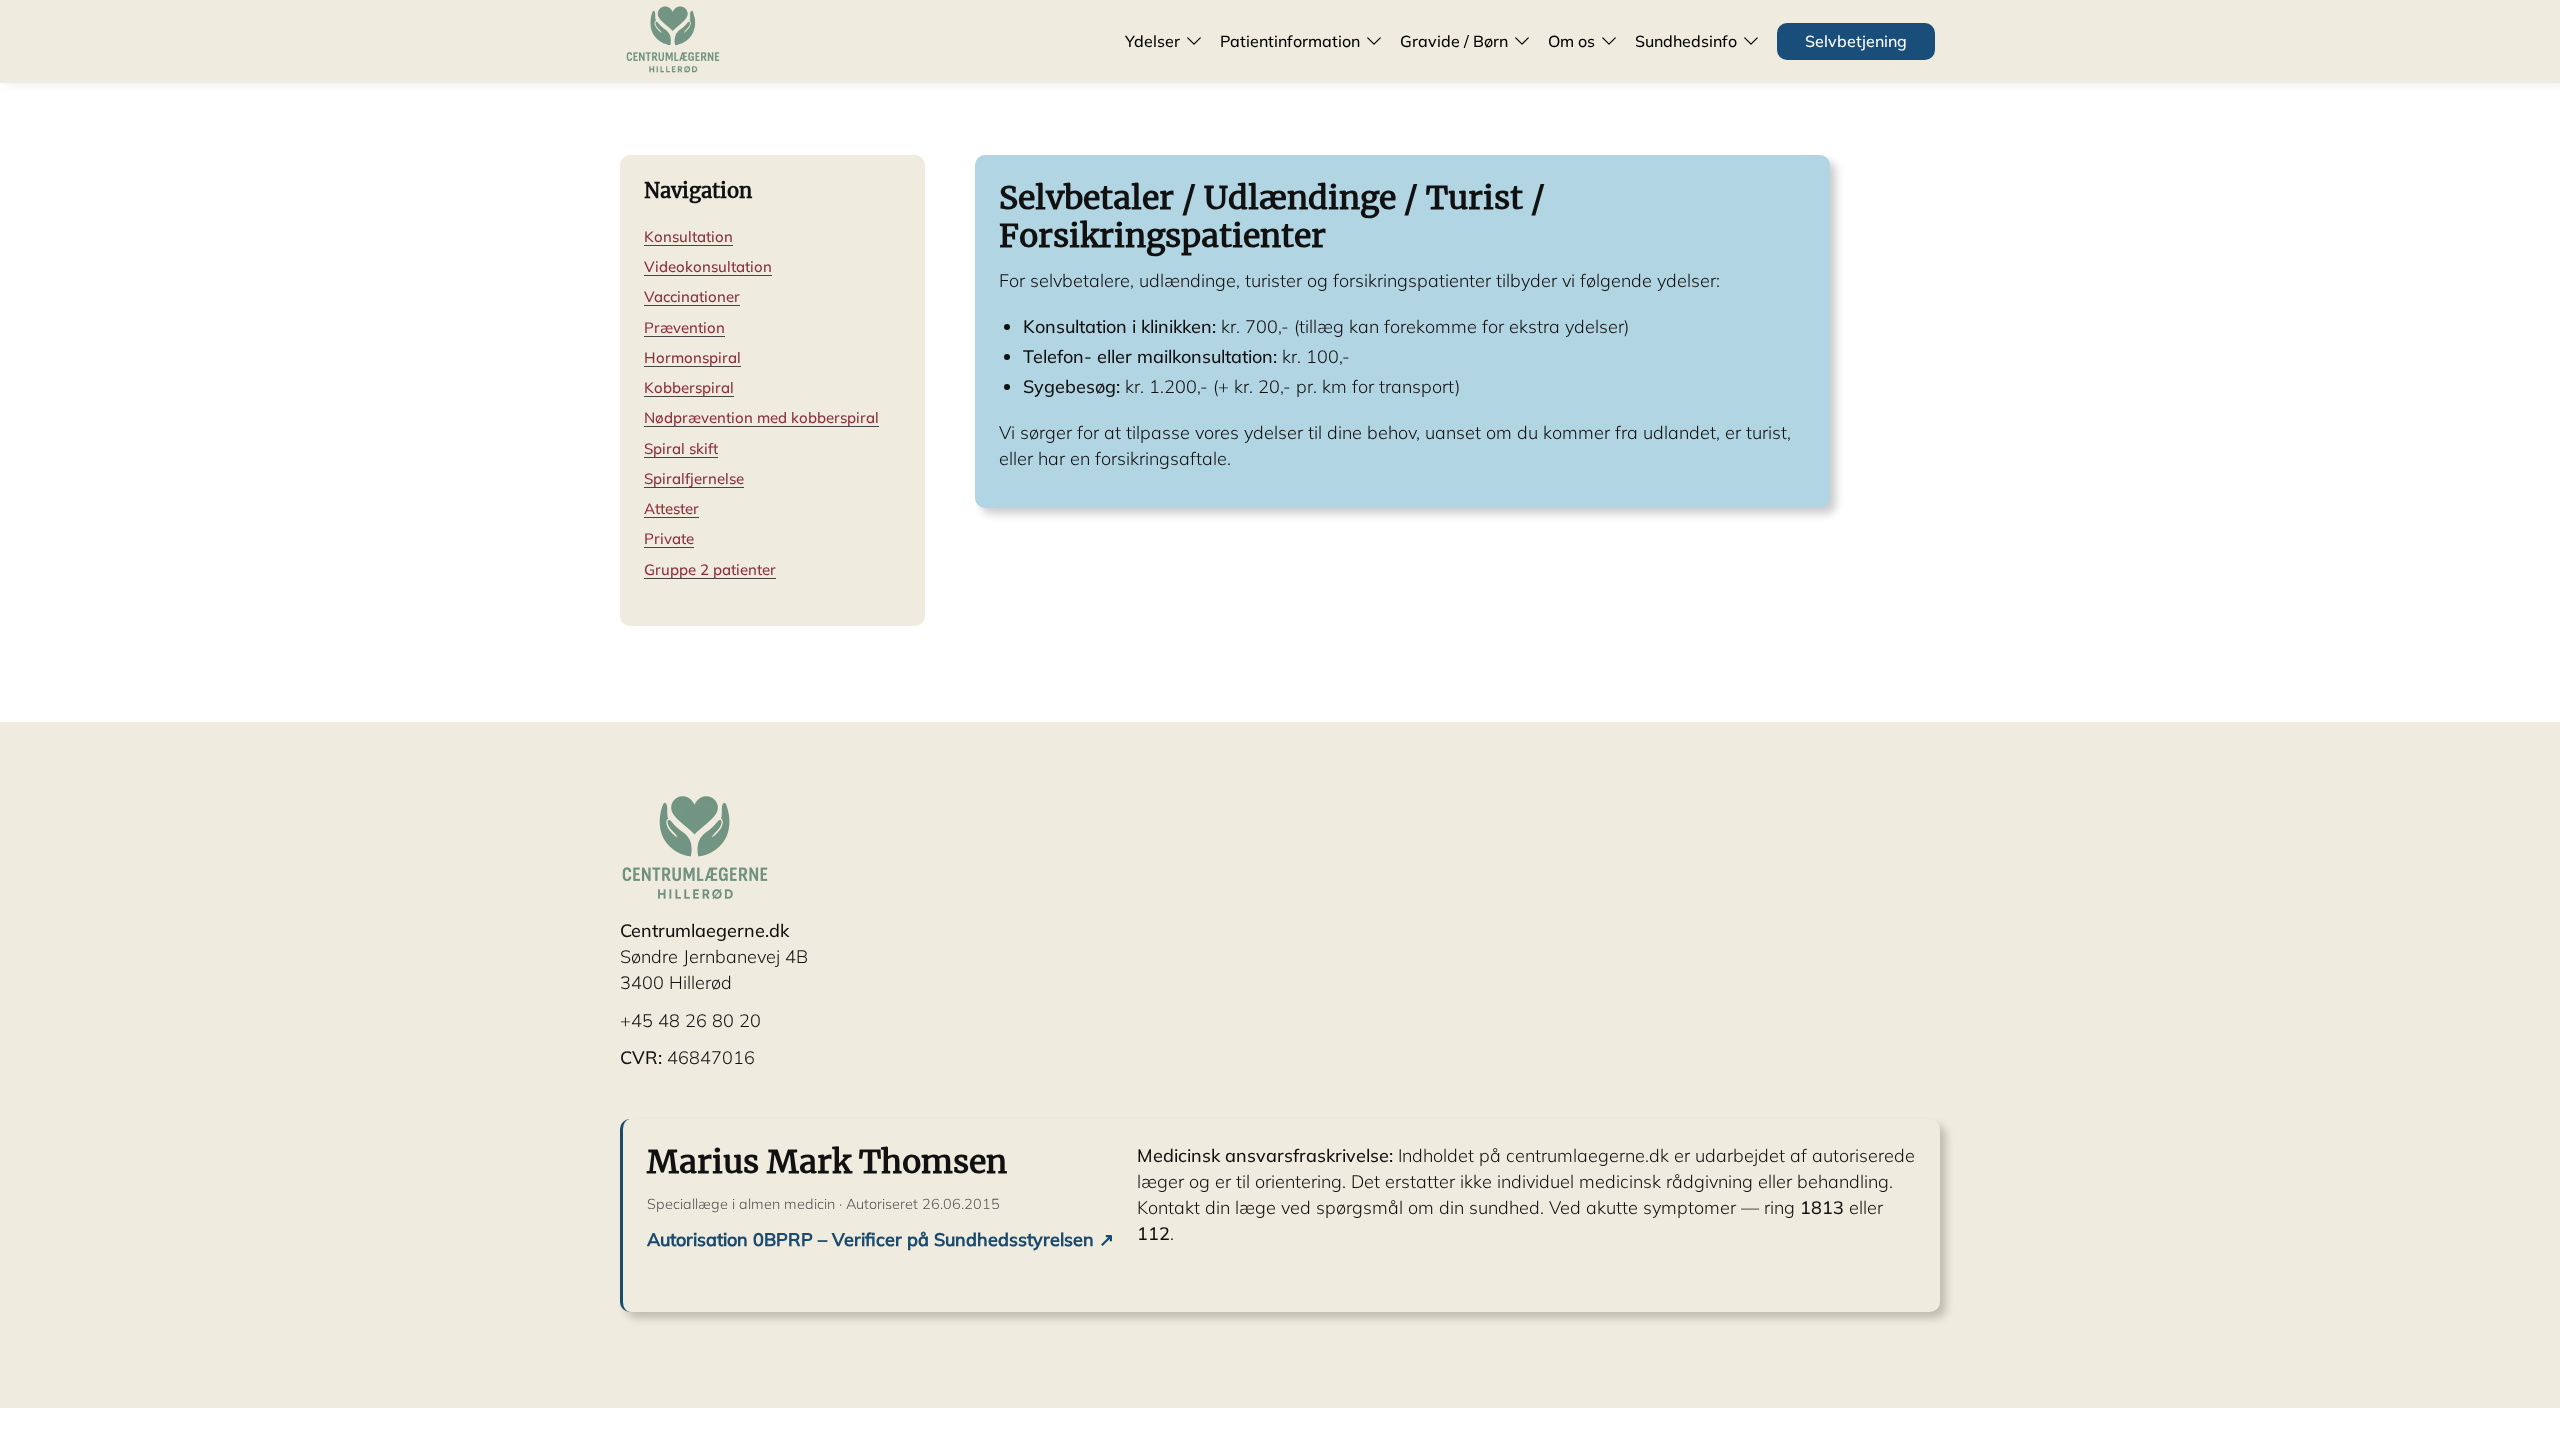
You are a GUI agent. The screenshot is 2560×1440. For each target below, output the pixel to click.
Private (669, 538)
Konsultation (688, 236)
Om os (1571, 41)
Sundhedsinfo (1686, 41)
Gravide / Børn (1454, 41)
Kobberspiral (689, 387)
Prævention (684, 327)
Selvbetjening (1856, 41)
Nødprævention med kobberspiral (761, 417)
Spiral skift (681, 448)
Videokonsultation (708, 266)
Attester (671, 508)
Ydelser (1152, 41)
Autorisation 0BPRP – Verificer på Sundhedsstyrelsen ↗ (880, 1239)
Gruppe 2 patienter (710, 569)
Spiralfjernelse (694, 478)
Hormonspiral (692, 357)
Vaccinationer (692, 296)
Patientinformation (1290, 41)
